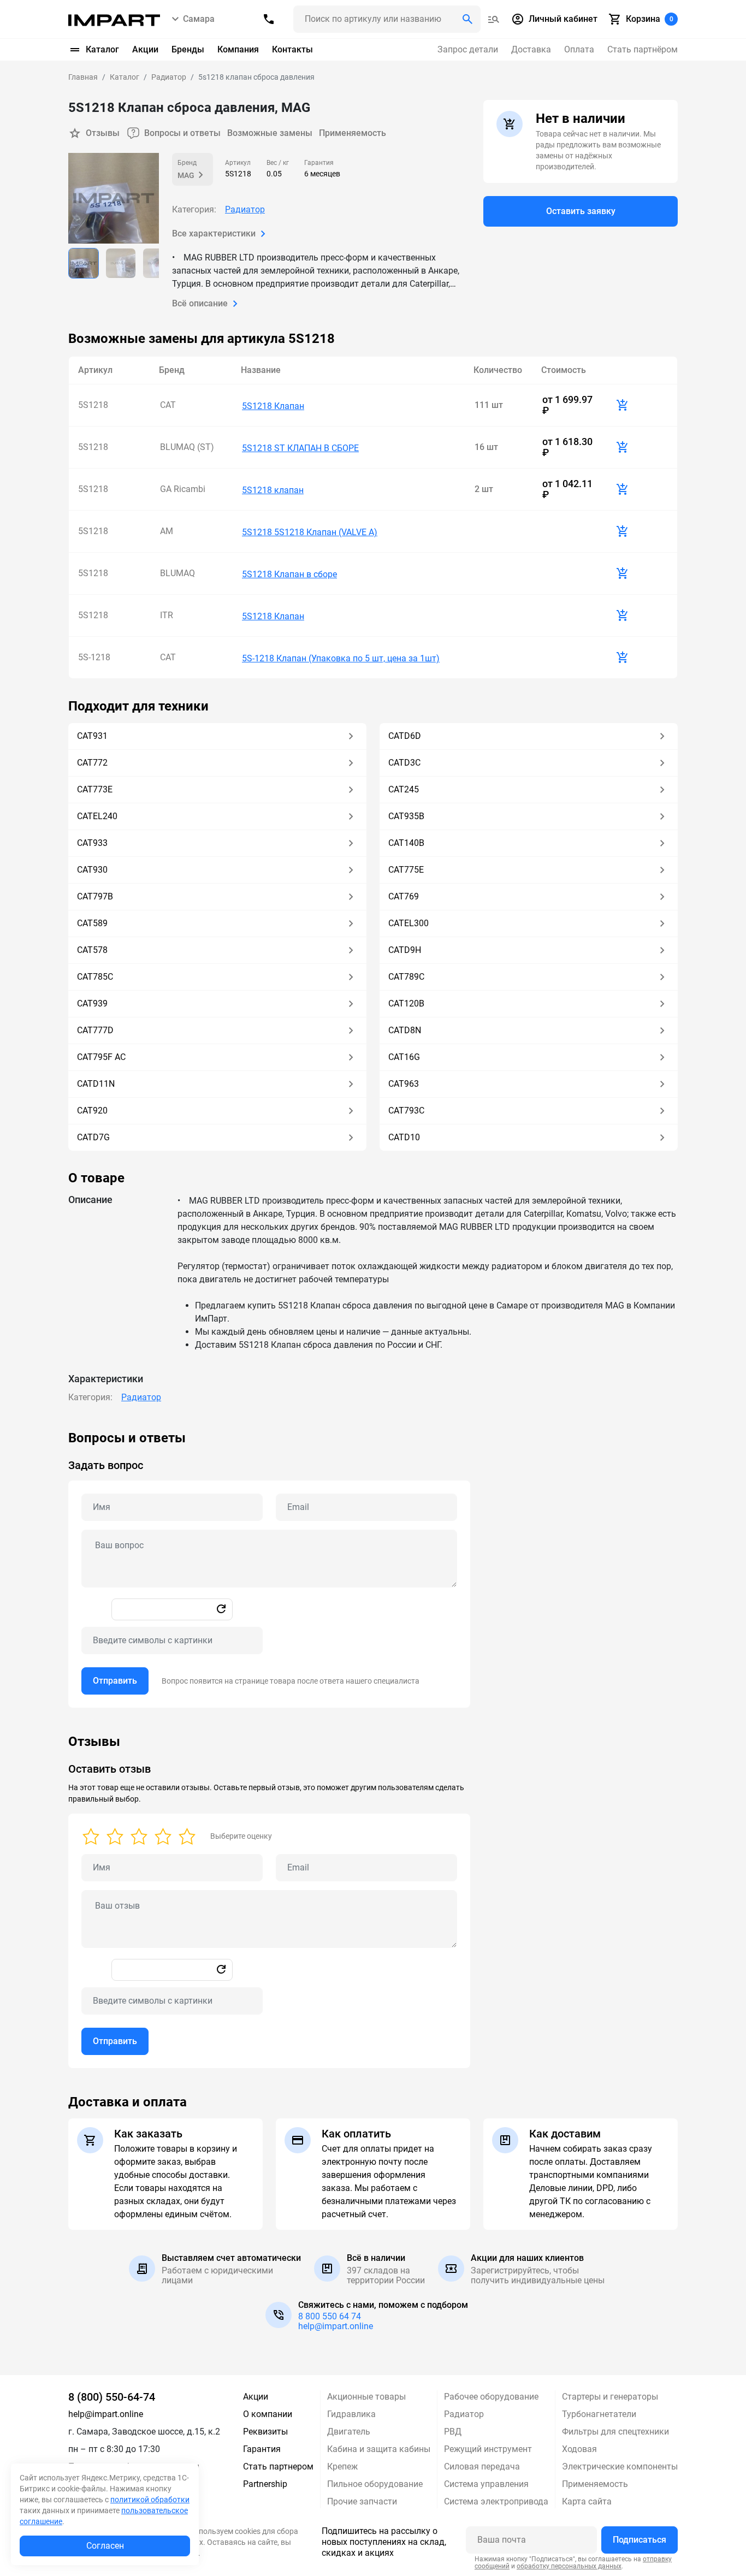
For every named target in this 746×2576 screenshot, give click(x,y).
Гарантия (262, 2449)
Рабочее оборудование (491, 2397)
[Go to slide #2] (121, 263)
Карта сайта (587, 2501)
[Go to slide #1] (84, 263)
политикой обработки (150, 2500)
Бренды (188, 49)
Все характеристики (214, 233)
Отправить (115, 1681)
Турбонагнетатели (599, 2414)
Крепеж (342, 2467)
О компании (268, 2414)
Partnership (265, 2484)
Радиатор (245, 209)
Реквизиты (265, 2432)
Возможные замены (270, 133)
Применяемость (353, 133)
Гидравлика (351, 2414)
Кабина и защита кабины (379, 2449)
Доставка (531, 49)
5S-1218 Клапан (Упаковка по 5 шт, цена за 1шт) (341, 658)
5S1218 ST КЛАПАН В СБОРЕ (300, 448)
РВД (453, 2432)
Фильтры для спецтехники (615, 2432)
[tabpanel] (373, 1569)
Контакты (292, 49)
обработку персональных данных (569, 2566)
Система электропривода (496, 2501)
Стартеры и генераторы (610, 2397)
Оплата (579, 49)
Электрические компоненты (620, 2467)
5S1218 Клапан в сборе (289, 574)
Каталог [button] (102, 49)
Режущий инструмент (488, 2449)
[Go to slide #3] (158, 263)
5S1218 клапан (273, 490)
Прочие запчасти (362, 2501)
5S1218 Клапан (273, 406)
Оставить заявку (581, 211)
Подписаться (640, 2540)
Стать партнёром (643, 49)
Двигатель (349, 2432)
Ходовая (579, 2449)
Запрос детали (468, 49)
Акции (145, 49)
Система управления (486, 2484)
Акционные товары (366, 2397)
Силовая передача (482, 2467)
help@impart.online (336, 2326)
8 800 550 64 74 (330, 2316)
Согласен (105, 2546)
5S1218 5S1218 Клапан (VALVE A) (310, 532)
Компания (238, 49)
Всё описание (200, 303)
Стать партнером (278, 2467)
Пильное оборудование (375, 2484)
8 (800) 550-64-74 (112, 2397)
